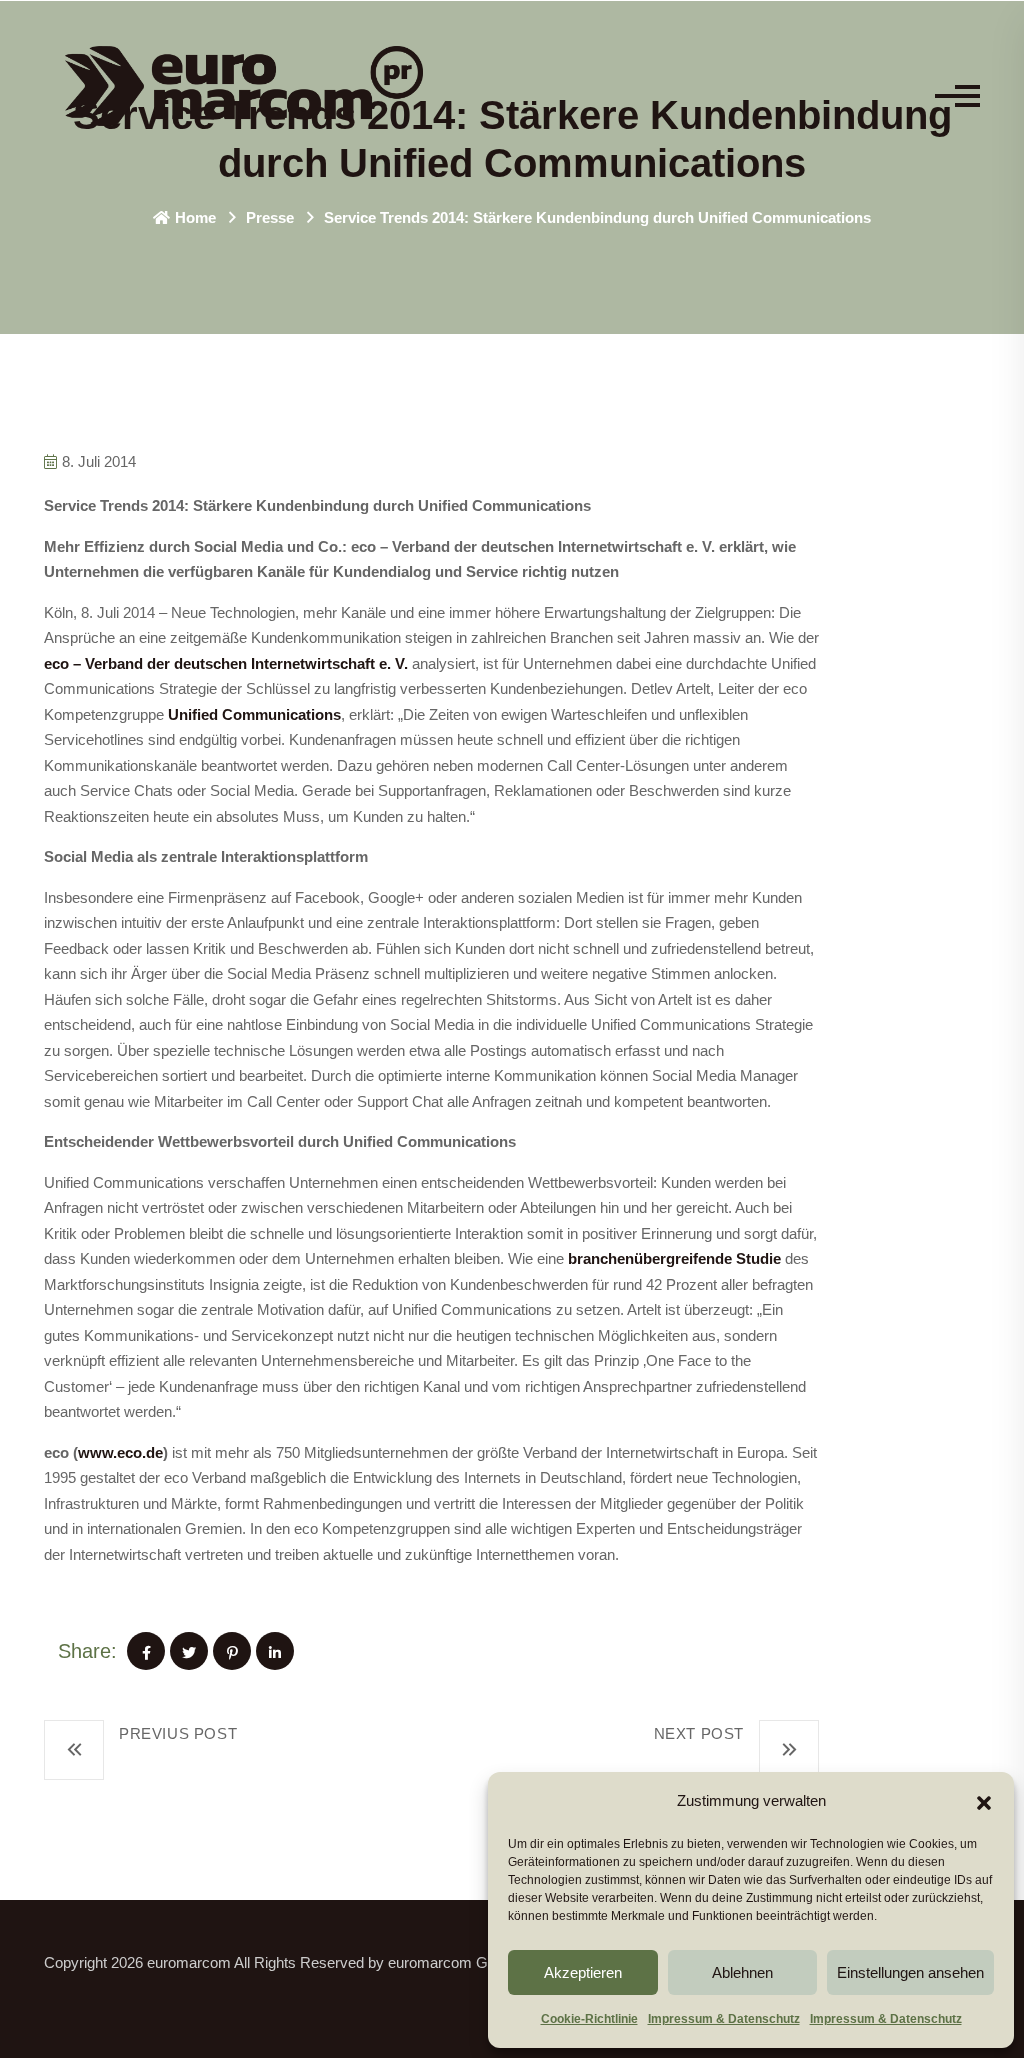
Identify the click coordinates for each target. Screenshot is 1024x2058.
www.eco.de (120, 1452)
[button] (984, 1801)
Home (195, 217)
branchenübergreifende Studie (674, 1258)
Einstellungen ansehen (910, 1972)
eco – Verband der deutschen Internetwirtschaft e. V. (226, 663)
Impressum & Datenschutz (724, 2019)
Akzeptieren (583, 1972)
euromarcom (189, 1962)
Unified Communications (254, 714)
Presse (270, 217)
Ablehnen (742, 1972)
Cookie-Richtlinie (589, 2019)
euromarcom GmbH (454, 1962)
